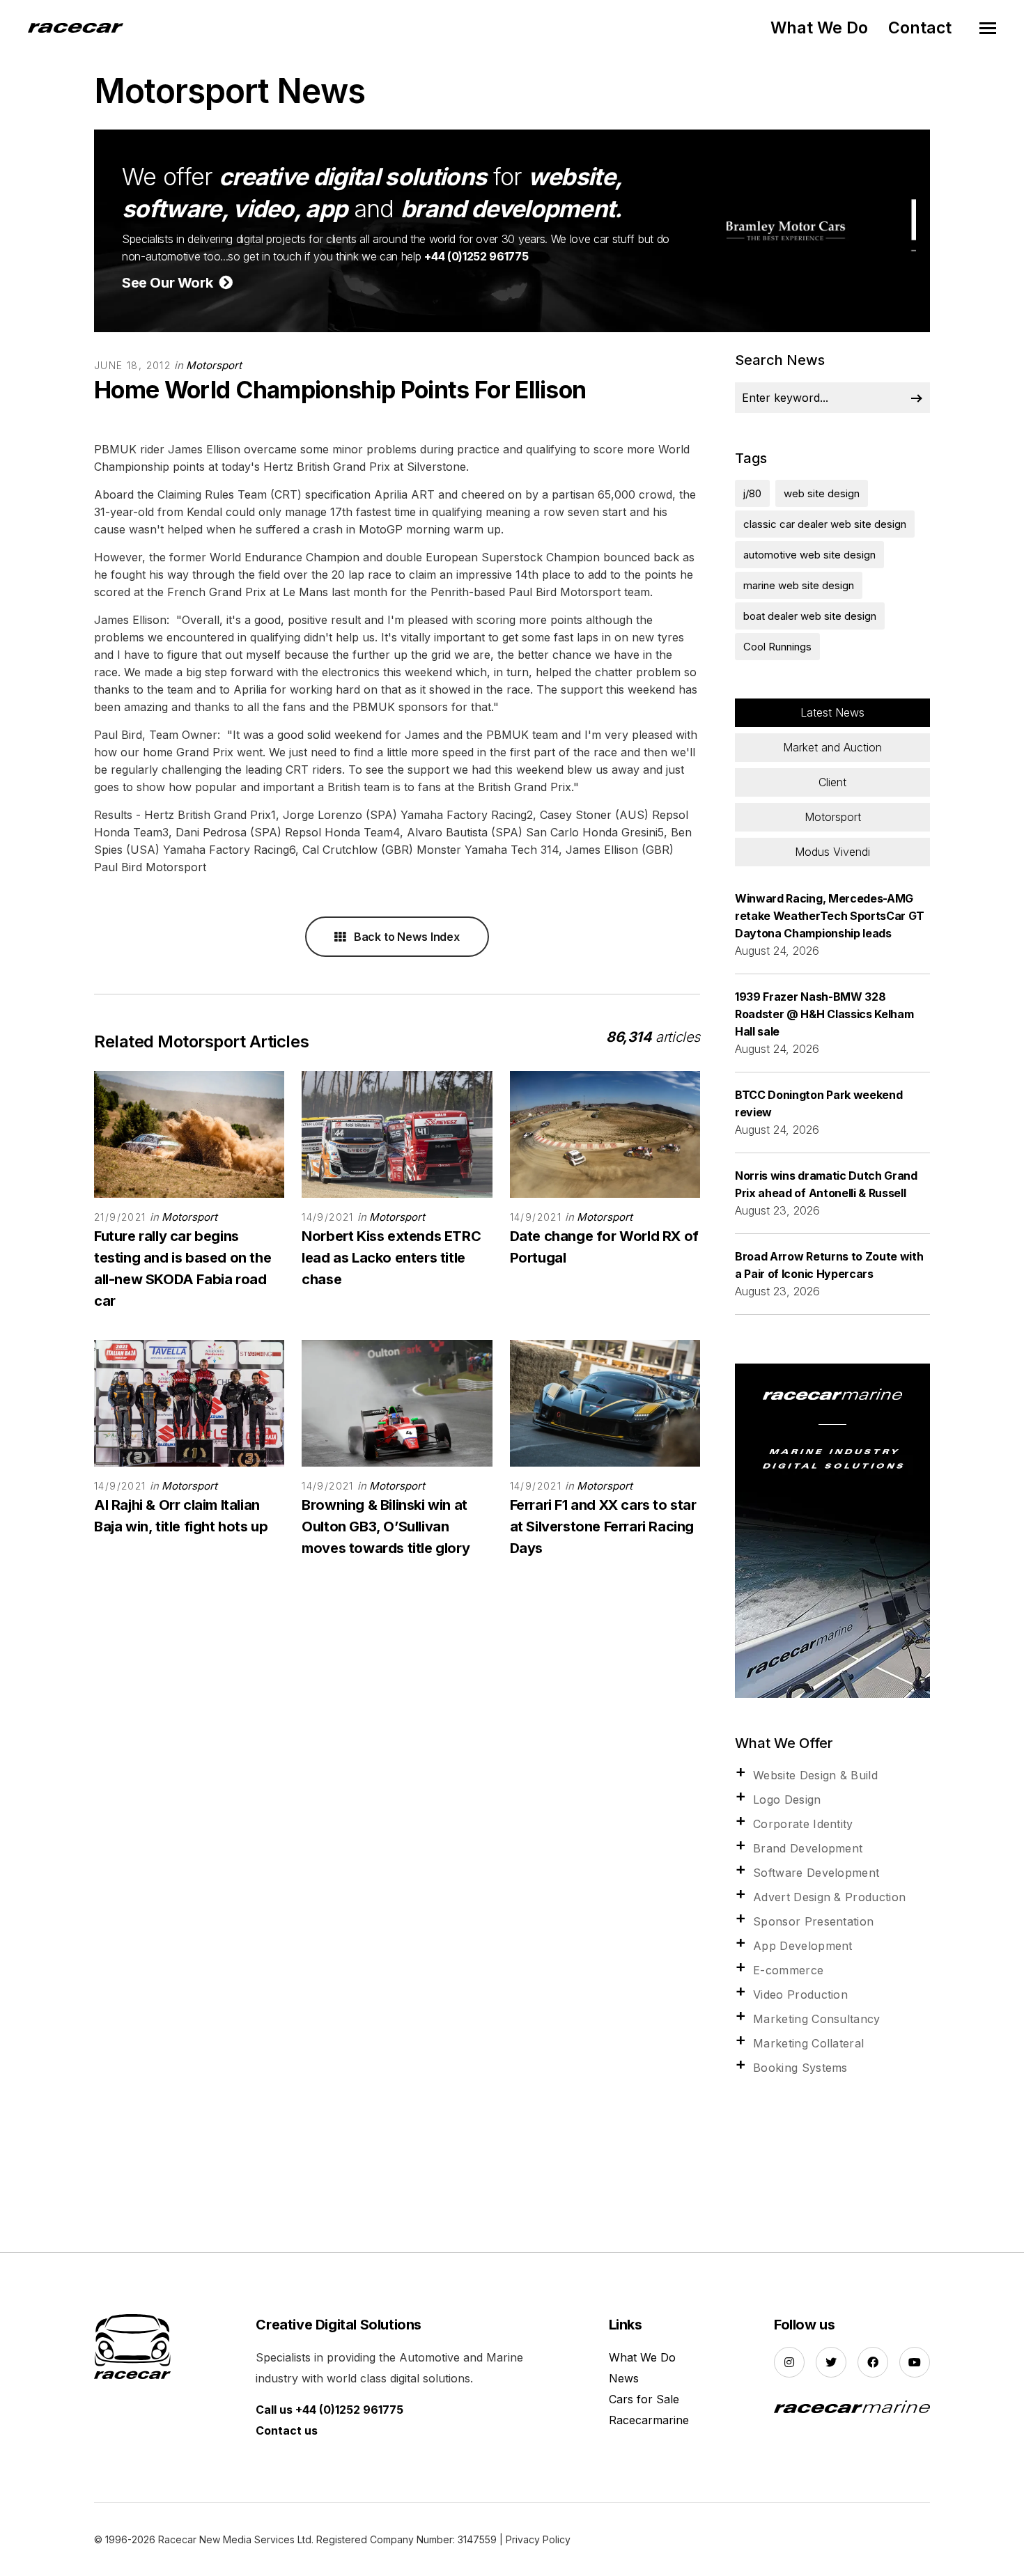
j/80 (752, 493)
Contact (920, 28)
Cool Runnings (777, 647)
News (624, 2378)
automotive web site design (809, 555)
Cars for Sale (644, 2399)
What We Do (819, 28)
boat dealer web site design (810, 616)
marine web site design (799, 585)
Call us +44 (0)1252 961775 (329, 2410)
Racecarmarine (649, 2420)
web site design (822, 493)
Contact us (287, 2430)
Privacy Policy (538, 2539)
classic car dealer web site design (825, 524)
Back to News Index (405, 937)
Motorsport (214, 365)
